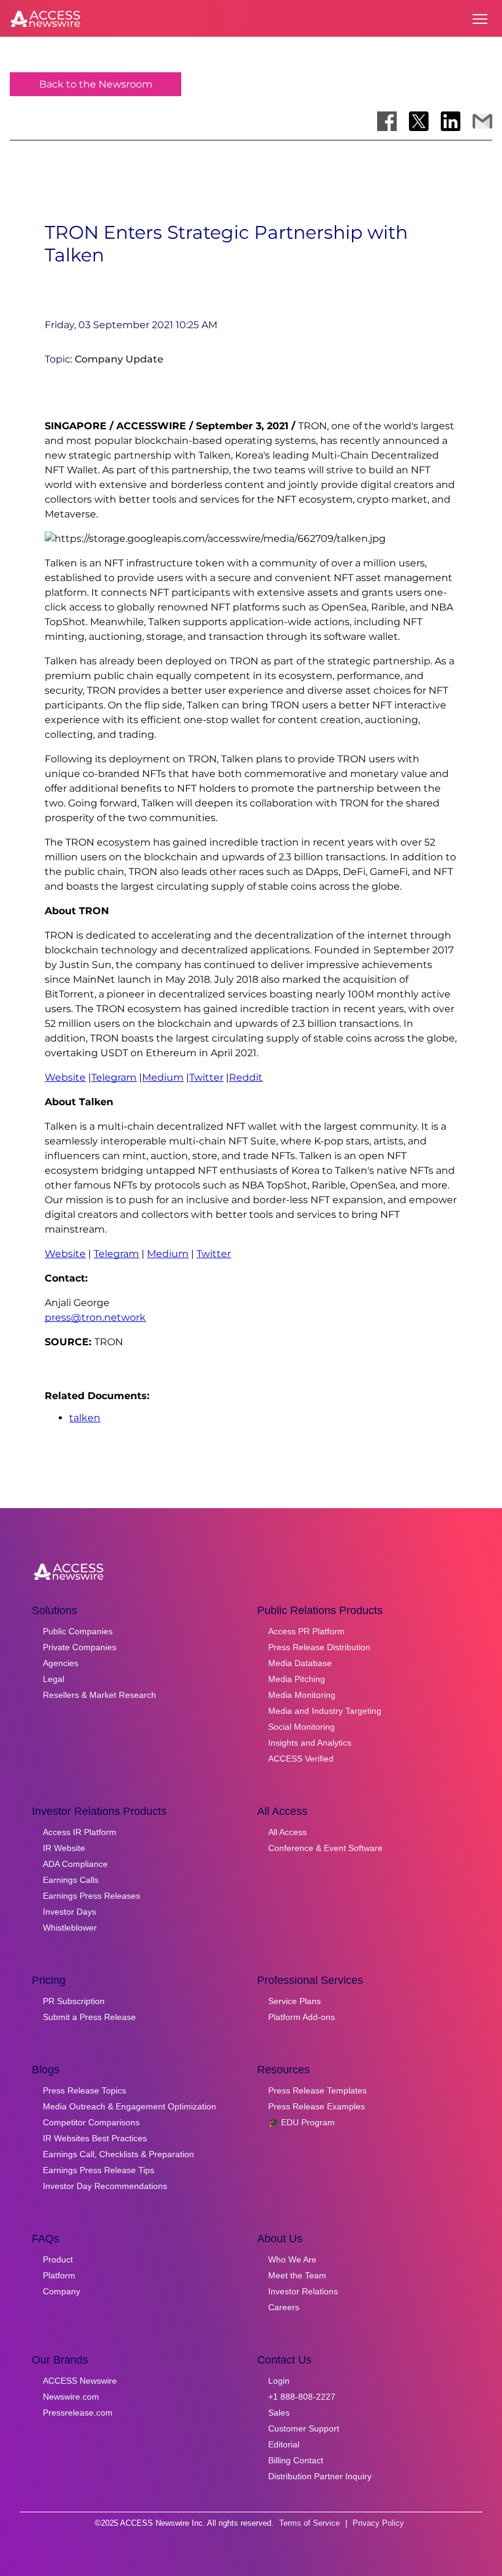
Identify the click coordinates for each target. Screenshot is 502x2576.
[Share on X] (419, 121)
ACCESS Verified (301, 1759)
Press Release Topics (84, 2090)
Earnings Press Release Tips (99, 2170)
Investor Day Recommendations (105, 2186)
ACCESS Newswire (80, 2381)
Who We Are (292, 2259)
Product (58, 2259)
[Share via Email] (482, 121)
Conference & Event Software (325, 1848)
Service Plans (294, 2001)
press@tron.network (95, 1317)
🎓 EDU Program (302, 2122)
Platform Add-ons (302, 2017)
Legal (54, 1679)
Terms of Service (309, 2523)
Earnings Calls (71, 1880)
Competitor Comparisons (91, 2122)
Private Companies (80, 1647)
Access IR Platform (80, 1832)
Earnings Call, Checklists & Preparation (118, 2154)
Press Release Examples (317, 2106)
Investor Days (69, 1912)
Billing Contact (296, 2460)
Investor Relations (303, 2291)
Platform (59, 2275)
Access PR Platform (306, 1631)
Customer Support (304, 2428)
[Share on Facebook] (387, 121)
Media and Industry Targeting (325, 1711)
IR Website (64, 1848)
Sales (279, 2413)
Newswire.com (71, 2397)
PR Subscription (74, 2001)
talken (85, 1418)
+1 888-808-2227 (302, 2397)
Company (62, 2291)
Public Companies (78, 1631)
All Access (287, 1832)
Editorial (284, 2444)
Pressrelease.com (78, 2413)
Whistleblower (70, 1928)
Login (279, 2381)
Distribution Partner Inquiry (320, 2476)
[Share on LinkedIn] (451, 121)
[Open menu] (480, 19)
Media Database (300, 1663)
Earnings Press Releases (92, 1896)
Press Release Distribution (319, 1647)
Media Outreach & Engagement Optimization (129, 2106)
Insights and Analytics (310, 1743)
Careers (284, 2307)
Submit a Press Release (89, 2017)
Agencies (61, 1663)
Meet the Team (297, 2275)
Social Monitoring (302, 1727)
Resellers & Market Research (99, 1695)
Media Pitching (297, 1679)
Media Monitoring (302, 1695)
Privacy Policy (378, 2523)
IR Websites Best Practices (95, 2138)
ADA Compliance (75, 1864)
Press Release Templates (317, 2090)
